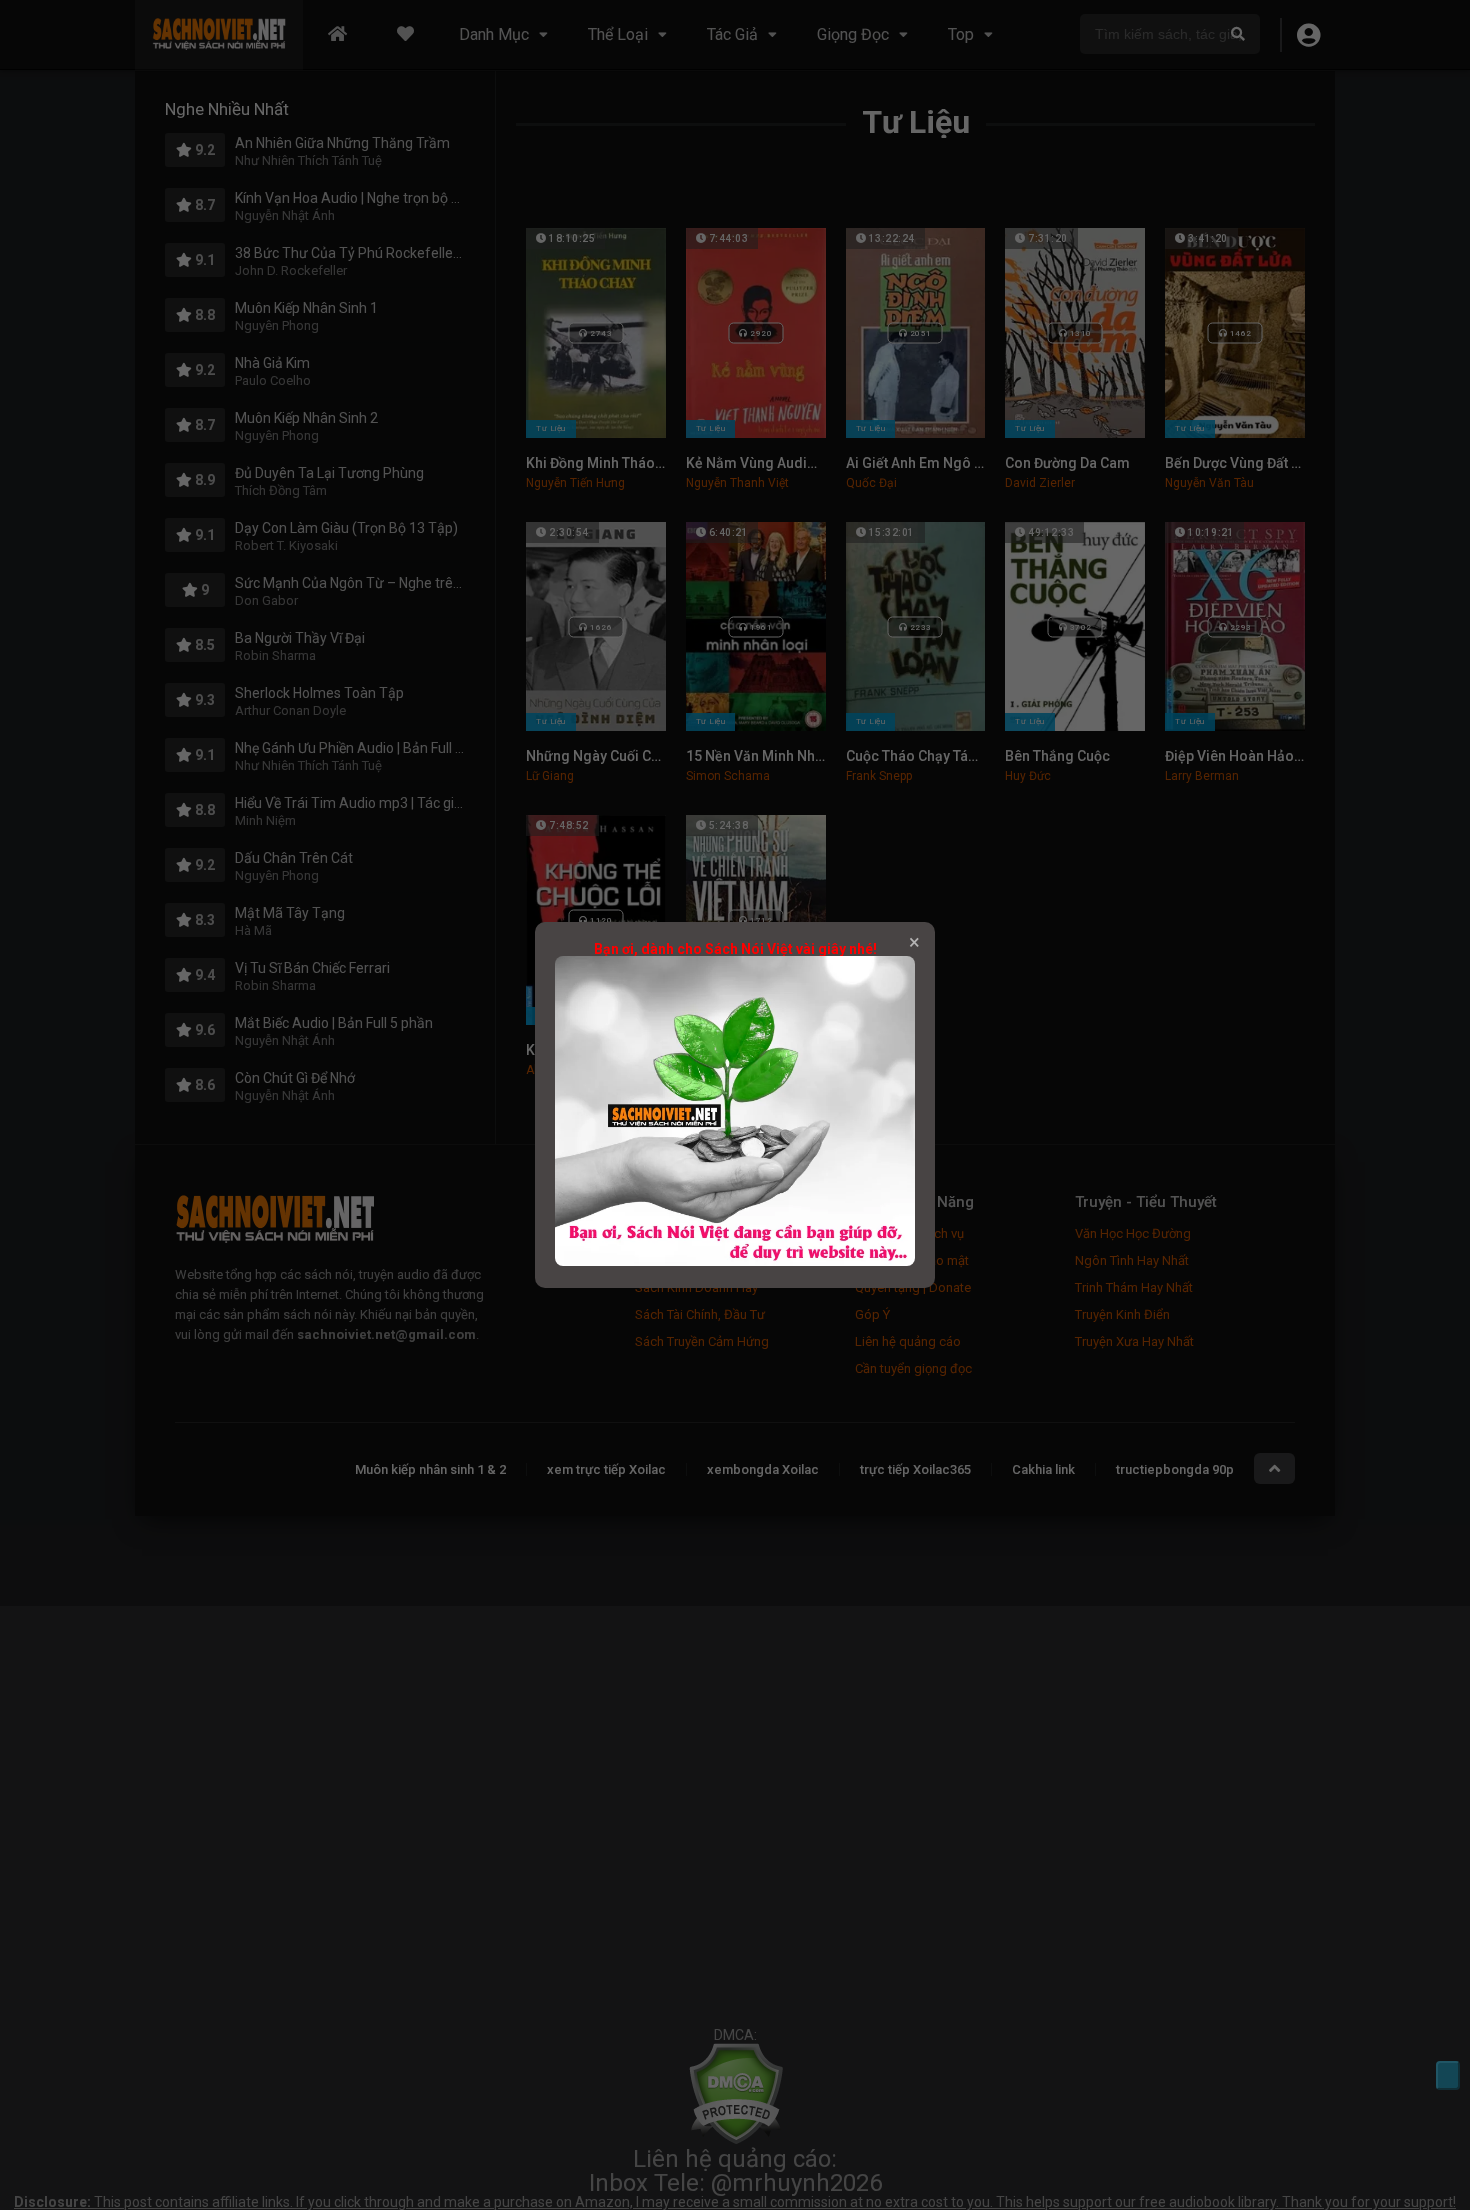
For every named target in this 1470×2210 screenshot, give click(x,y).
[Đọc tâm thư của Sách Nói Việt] (735, 1261)
